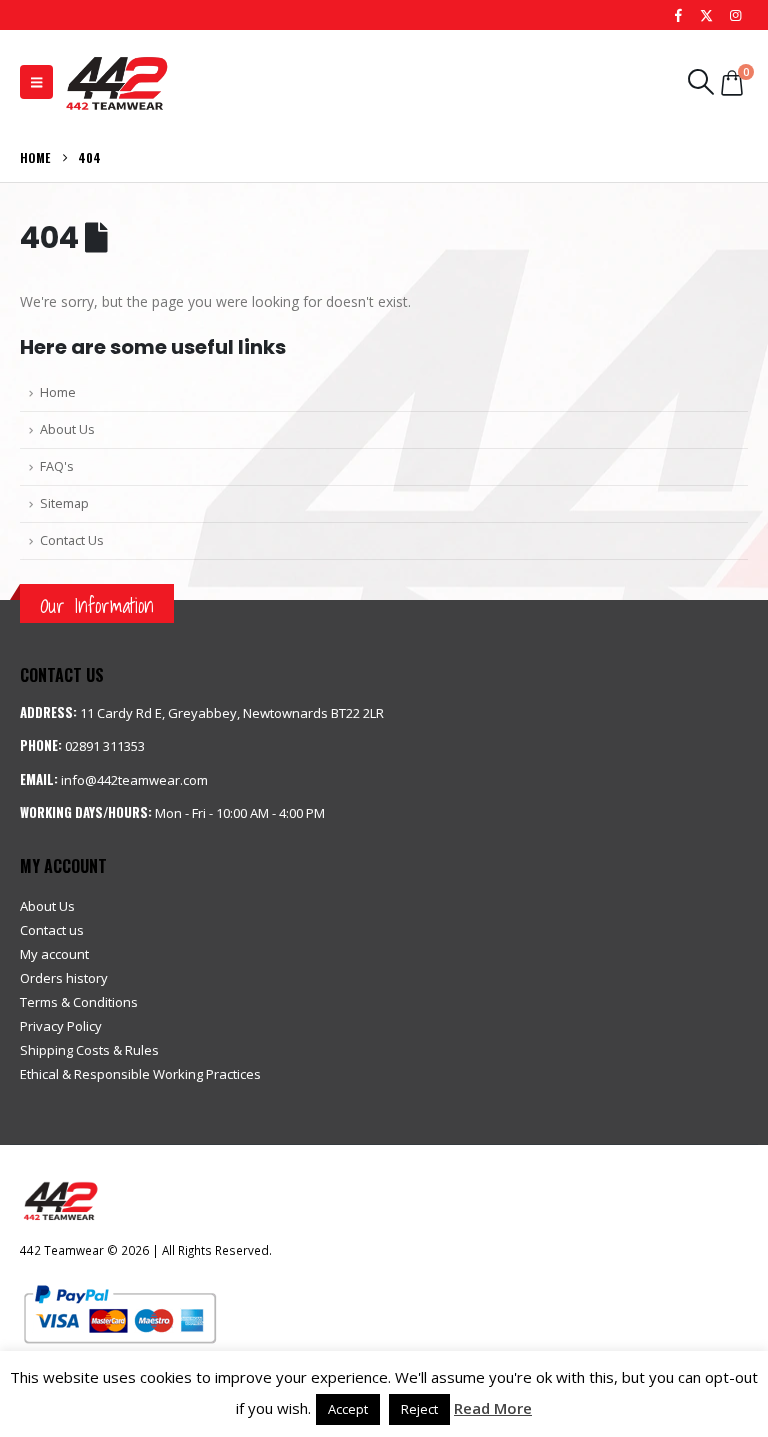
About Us (67, 429)
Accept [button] (348, 1409)
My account (54, 954)
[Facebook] (678, 15)
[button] (36, 82)
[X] (707, 15)
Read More (493, 1408)
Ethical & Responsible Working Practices (140, 1074)
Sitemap (64, 503)
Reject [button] (419, 1409)
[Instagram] (735, 15)
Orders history (64, 978)
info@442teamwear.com (134, 780)
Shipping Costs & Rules (89, 1050)
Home (58, 392)
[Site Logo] (116, 82)
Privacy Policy (61, 1026)
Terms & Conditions (79, 1002)
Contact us (52, 930)
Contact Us (72, 540)
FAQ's (57, 466)
